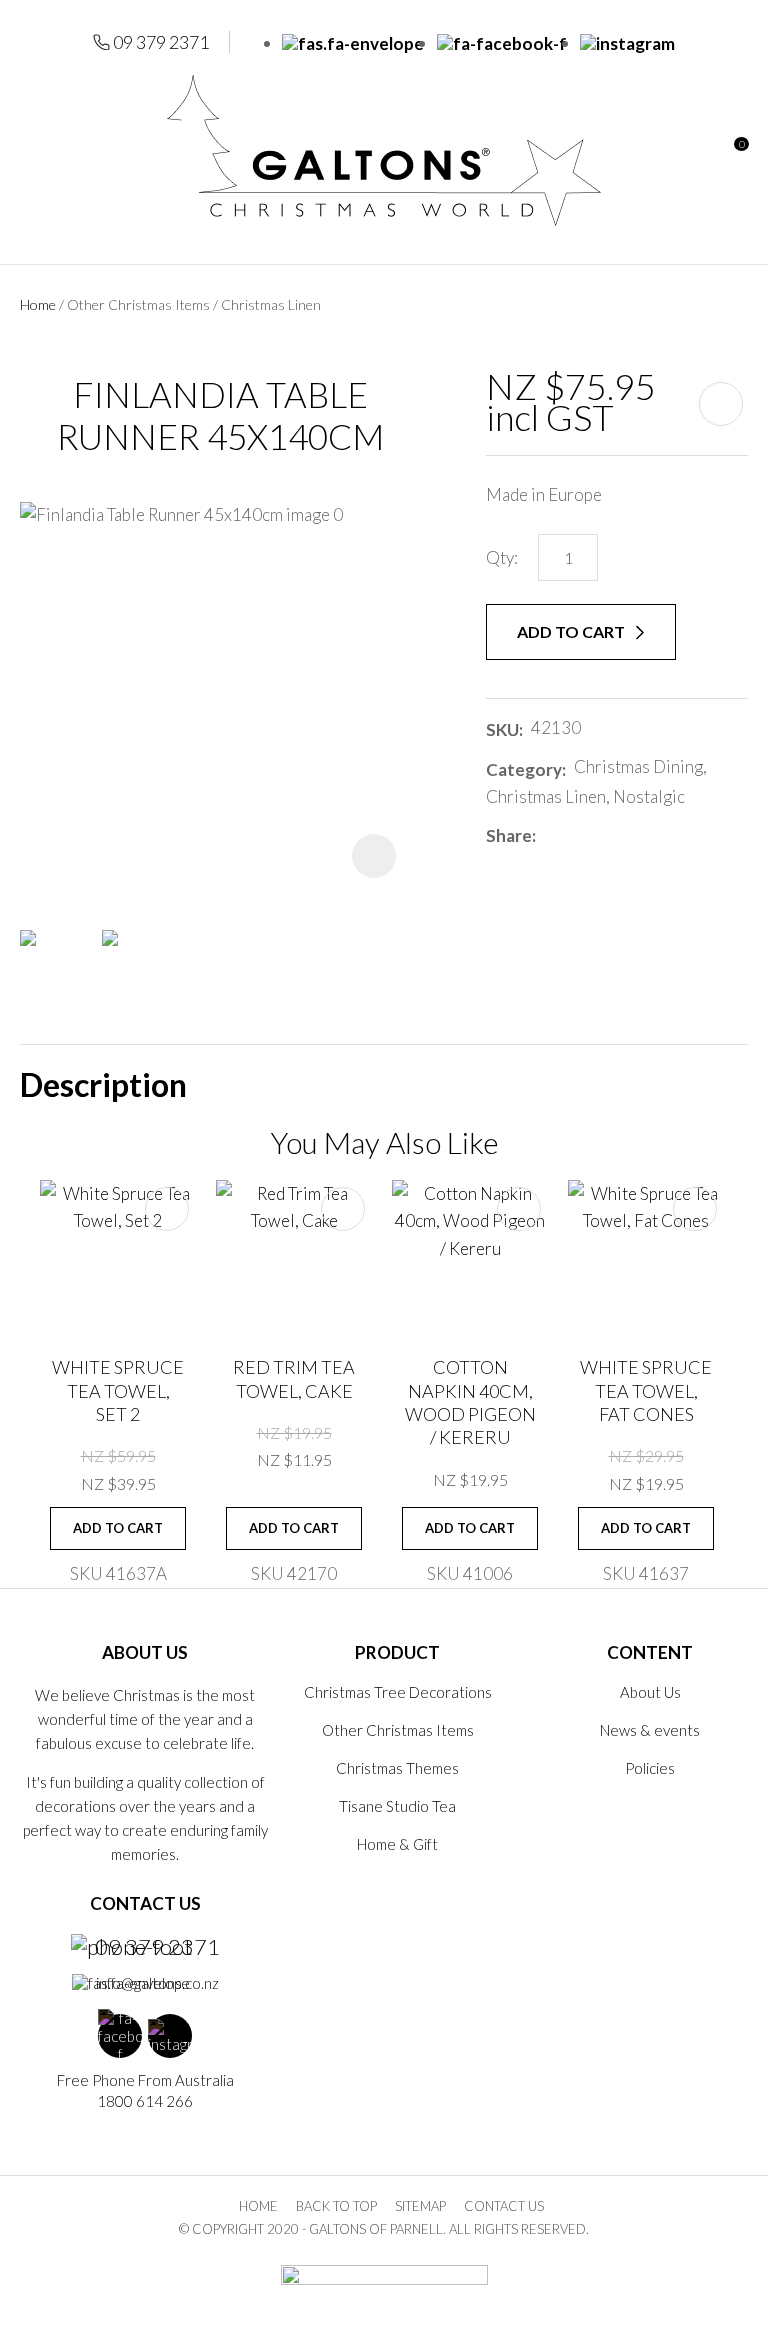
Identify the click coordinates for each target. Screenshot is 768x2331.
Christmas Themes (397, 1768)
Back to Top (336, 2206)
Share (509, 835)
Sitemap (420, 2206)
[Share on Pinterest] (633, 836)
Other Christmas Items (138, 304)
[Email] (603, 835)
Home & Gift (397, 1844)
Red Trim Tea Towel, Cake (294, 1378)
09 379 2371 (161, 42)
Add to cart (572, 631)
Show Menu (32, 150)
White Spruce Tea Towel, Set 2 (118, 1390)
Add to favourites (167, 1209)
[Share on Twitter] (573, 836)
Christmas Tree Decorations (398, 1692)
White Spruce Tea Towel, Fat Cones (646, 1390)
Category (524, 769)
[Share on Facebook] (547, 835)
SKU (502, 729)
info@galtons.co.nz (157, 1983)
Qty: (502, 557)
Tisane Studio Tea (397, 1806)
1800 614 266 (145, 2101)
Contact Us (504, 2206)
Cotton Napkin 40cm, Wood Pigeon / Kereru (470, 1402)
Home (38, 304)
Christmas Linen (271, 304)
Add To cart (118, 1528)
